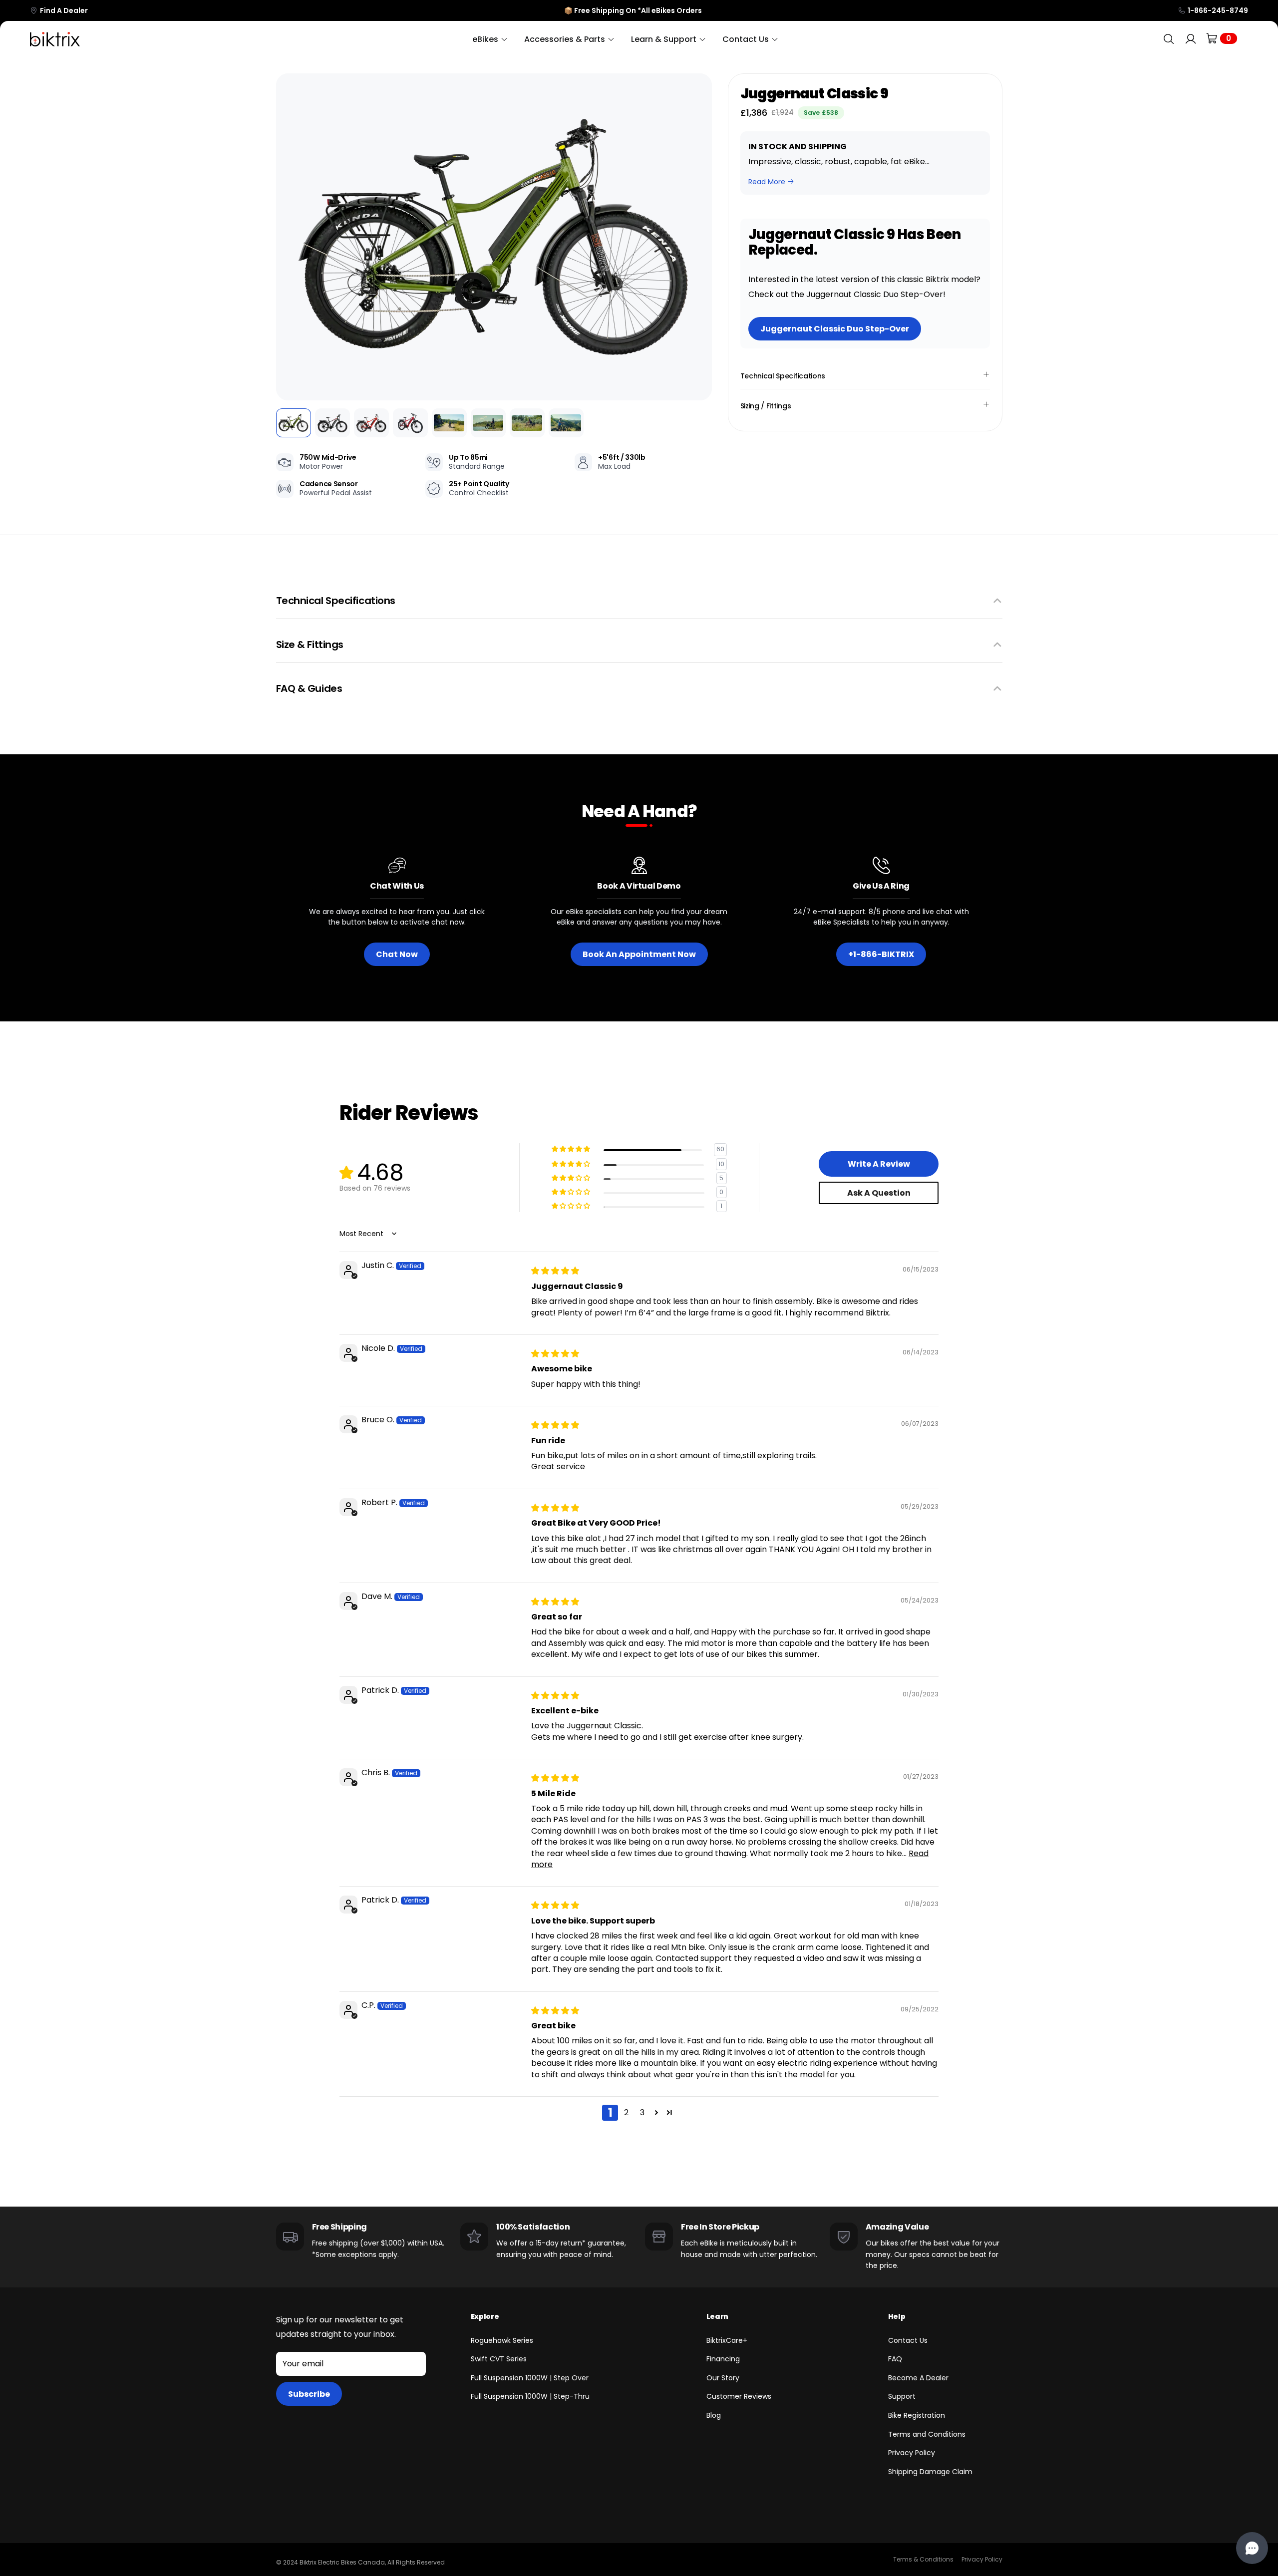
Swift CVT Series (499, 2359)
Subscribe (309, 2394)
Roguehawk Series (502, 2340)
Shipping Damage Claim (930, 2472)
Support (902, 2396)
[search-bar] (1169, 39)
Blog (714, 2415)
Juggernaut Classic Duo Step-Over (835, 329)
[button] (291, 237)
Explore (485, 2316)
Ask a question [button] (879, 1193)
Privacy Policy (912, 2453)
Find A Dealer (64, 10)
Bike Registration (917, 2415)
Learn (717, 2316)
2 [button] (626, 2112)
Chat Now (397, 954)
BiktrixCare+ (727, 2340)
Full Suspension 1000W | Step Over (530, 2378)
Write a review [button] (879, 1164)
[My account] (1191, 39)
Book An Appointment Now (639, 954)
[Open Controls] (1252, 2548)
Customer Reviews (739, 2396)
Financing (723, 2359)
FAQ (895, 2359)
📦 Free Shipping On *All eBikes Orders (633, 10)
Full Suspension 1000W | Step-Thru (530, 2396)
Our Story (723, 2378)
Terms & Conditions (923, 2559)
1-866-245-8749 (1218, 10)
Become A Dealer (918, 2378)
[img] (555, 1271)
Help (897, 2316)
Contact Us (908, 2340)
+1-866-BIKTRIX (881, 954)
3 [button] (642, 2112)
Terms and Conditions (927, 2434)
